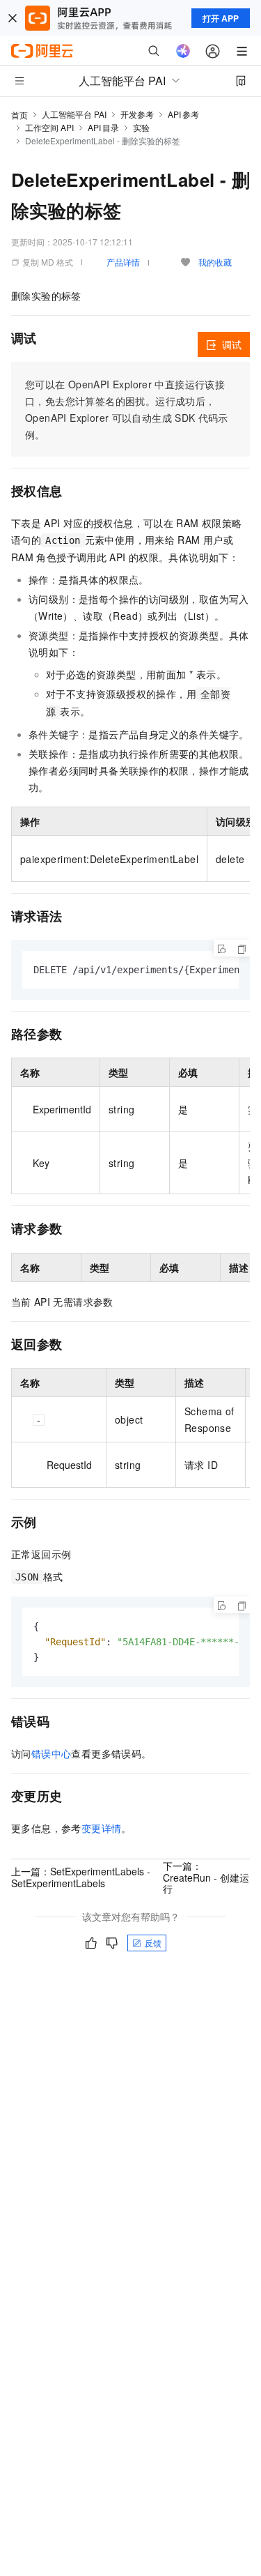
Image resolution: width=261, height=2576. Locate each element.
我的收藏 (215, 262)
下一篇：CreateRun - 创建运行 (206, 1877)
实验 (141, 127)
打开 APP (221, 18)
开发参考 (137, 114)
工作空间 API (49, 127)
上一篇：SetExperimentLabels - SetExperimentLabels (81, 1877)
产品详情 (123, 262)
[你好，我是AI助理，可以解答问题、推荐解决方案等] (183, 51)
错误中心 (52, 1753)
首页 (19, 115)
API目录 (103, 127)
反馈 (153, 1943)
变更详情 (102, 1828)
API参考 (183, 114)
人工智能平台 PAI (74, 114)
